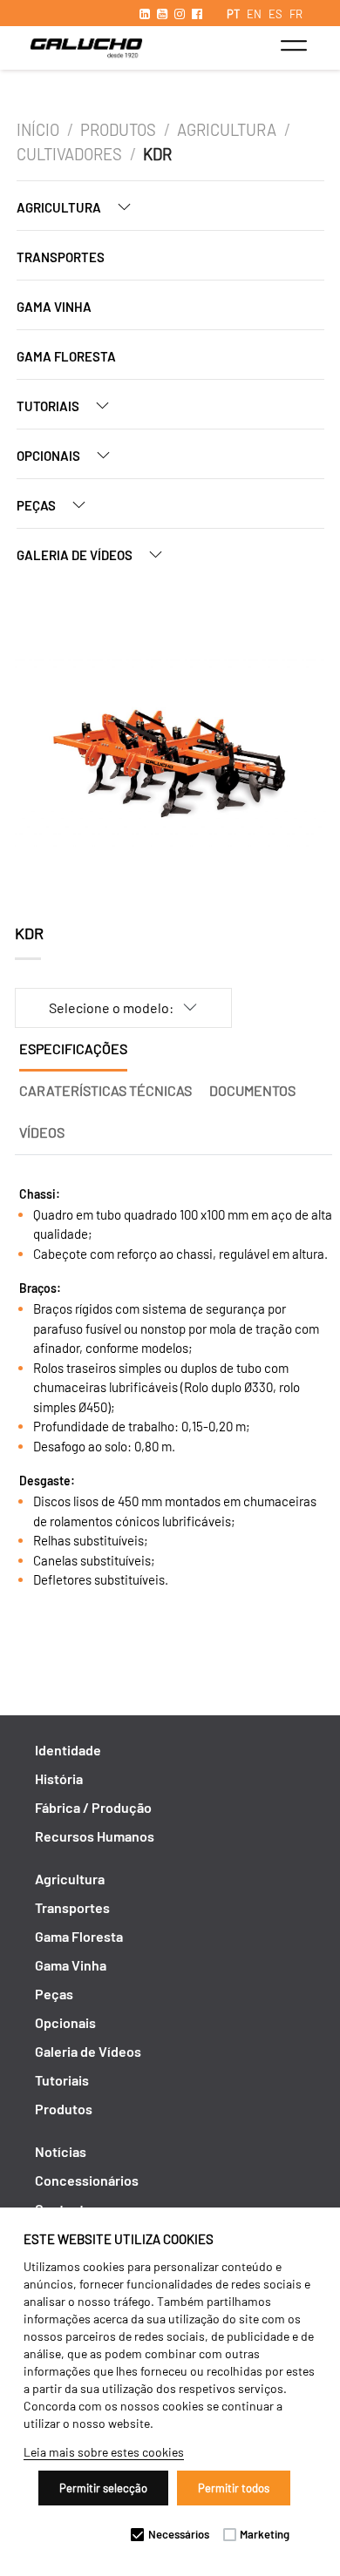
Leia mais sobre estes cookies (104, 2452)
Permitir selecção (103, 2488)
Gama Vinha (54, 307)
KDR (157, 154)
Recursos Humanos (95, 1836)
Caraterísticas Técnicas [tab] (105, 1090)
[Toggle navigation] (293, 45)
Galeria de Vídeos (76, 555)
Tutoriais (49, 406)
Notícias (61, 2151)
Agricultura (227, 130)
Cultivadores (69, 154)
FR (296, 14)
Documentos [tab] (252, 1090)
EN (254, 14)
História (59, 1778)
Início (38, 130)
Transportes (61, 257)
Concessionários (87, 2180)
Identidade (68, 1750)
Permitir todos (234, 2488)
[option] (170, 755)
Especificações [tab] (73, 1048)
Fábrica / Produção (93, 1807)
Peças (37, 505)
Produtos (118, 130)
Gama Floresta (66, 356)
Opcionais (50, 456)
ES (275, 14)
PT (233, 14)
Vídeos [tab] (42, 1132)
